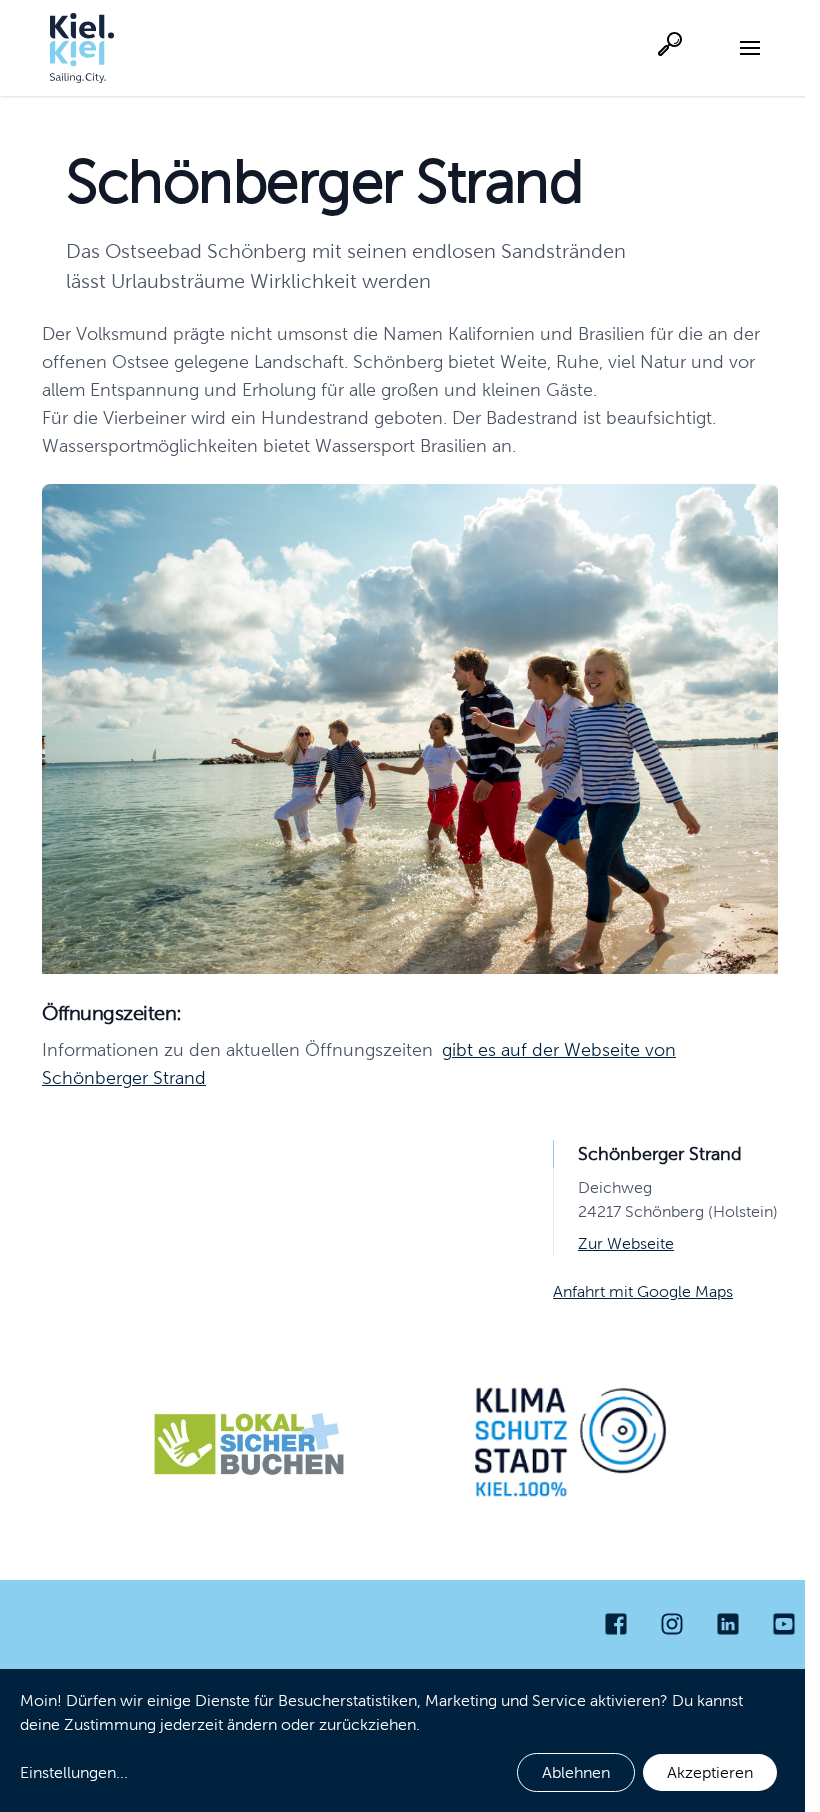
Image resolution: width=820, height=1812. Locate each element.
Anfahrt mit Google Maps (643, 1291)
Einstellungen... (74, 1772)
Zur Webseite (626, 1243)
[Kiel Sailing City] (82, 48)
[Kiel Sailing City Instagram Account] (672, 1624)
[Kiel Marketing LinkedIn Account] (728, 1624)
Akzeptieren (710, 1772)
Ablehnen (576, 1772)
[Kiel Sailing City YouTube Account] (784, 1624)
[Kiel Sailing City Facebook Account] (616, 1624)
